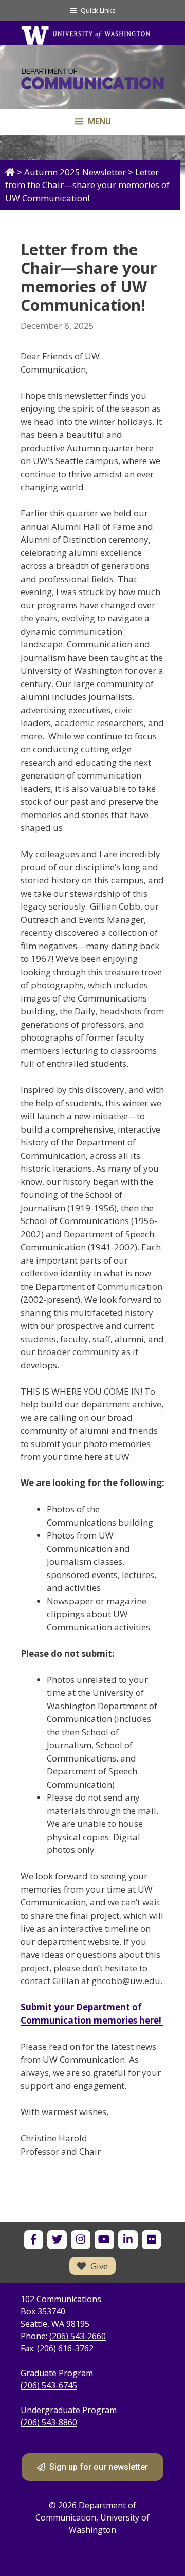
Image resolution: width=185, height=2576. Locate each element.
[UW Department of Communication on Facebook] (34, 2240)
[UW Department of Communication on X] (57, 2240)
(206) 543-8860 (49, 2422)
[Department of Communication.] (10, 172)
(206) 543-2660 (78, 2336)
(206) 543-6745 (49, 2385)
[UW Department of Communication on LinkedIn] (128, 2240)
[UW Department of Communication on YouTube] (104, 2240)
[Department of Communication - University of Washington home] (92, 82)
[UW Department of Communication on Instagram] (80, 2240)
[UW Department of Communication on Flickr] (151, 2240)
